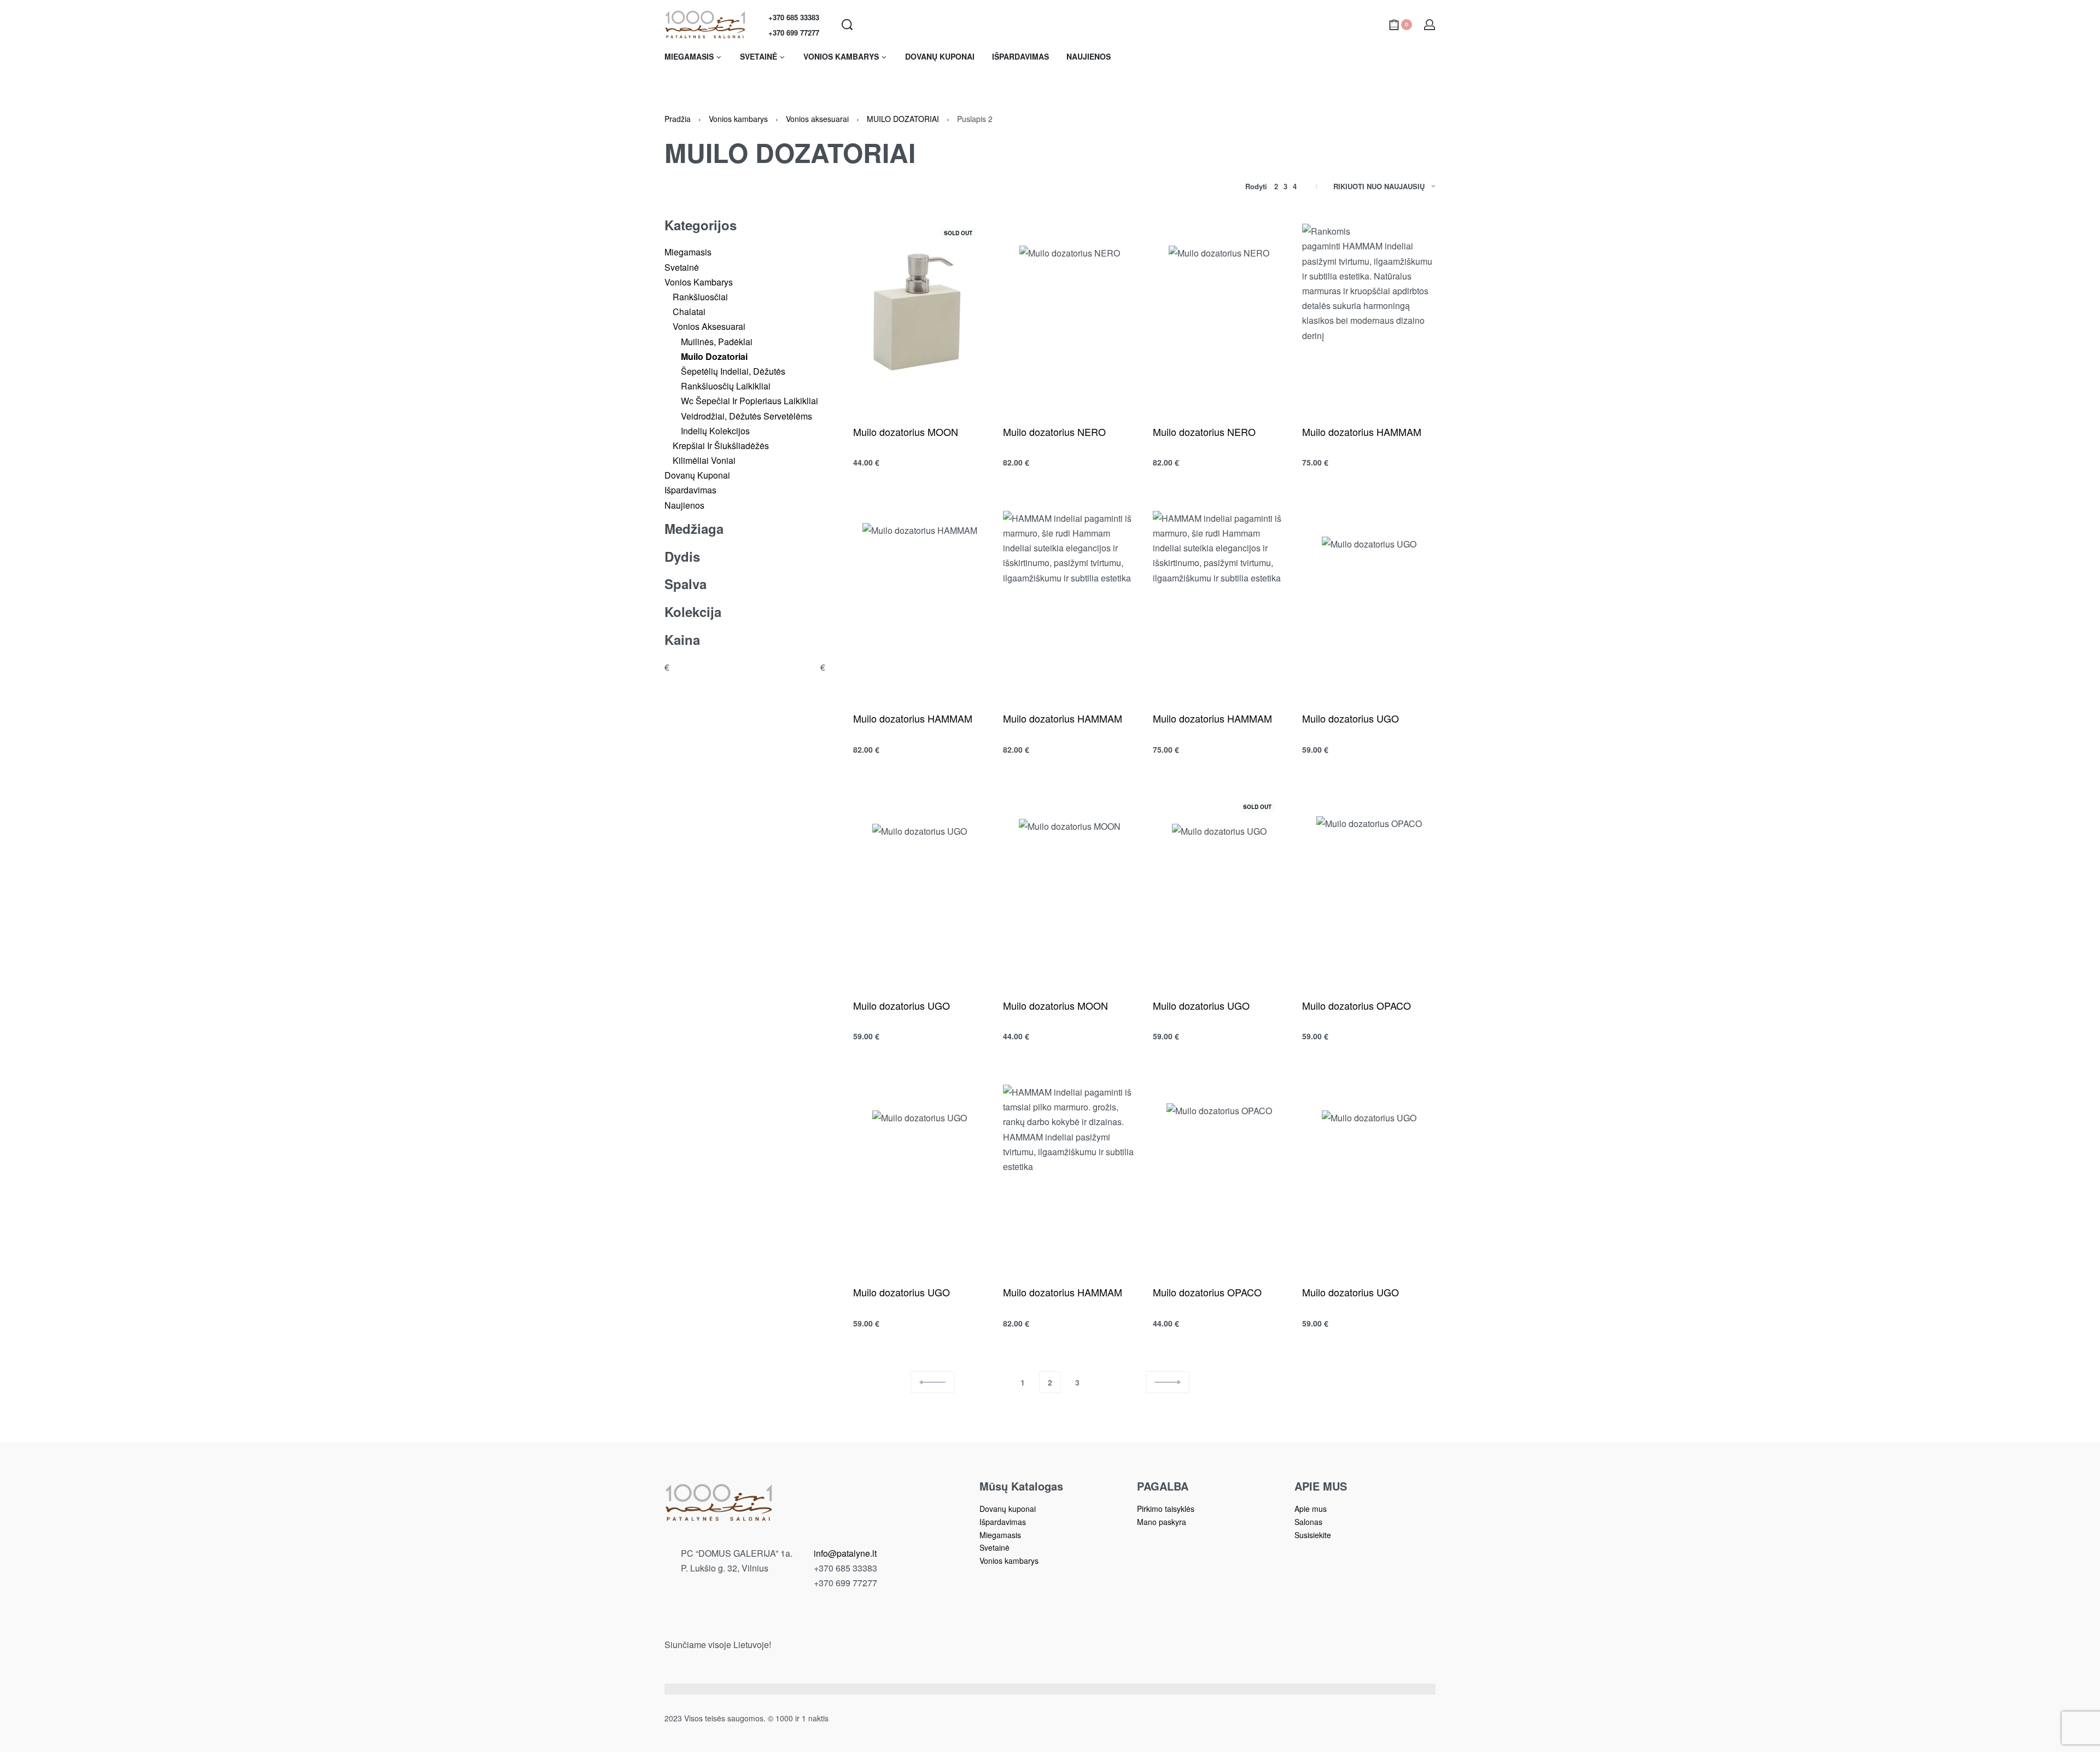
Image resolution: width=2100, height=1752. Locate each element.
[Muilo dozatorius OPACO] (1369, 886)
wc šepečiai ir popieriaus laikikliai (749, 401)
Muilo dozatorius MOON (906, 432)
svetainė (682, 267)
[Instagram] (824, 1622)
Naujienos (684, 505)
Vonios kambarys (738, 119)
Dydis (682, 557)
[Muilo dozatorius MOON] (920, 313)
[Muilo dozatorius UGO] (1369, 600)
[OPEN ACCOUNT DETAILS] (1430, 25)
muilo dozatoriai (714, 356)
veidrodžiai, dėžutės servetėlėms (746, 416)
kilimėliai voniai (704, 460)
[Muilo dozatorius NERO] (1070, 313)
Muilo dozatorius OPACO (1357, 1005)
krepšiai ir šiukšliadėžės (721, 446)
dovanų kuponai (697, 475)
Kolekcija (693, 612)
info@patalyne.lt (845, 1553)
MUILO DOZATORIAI (903, 119)
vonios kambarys (699, 282)
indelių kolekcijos (715, 431)
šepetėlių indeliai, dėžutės (733, 371)
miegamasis (688, 252)
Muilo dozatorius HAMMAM (1362, 432)
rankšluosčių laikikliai (726, 386)
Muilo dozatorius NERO (1054, 432)
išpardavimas (690, 490)
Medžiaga (694, 529)
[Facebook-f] (804, 1622)
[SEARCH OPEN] (847, 25)
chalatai (689, 312)
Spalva (686, 584)
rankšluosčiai (700, 297)
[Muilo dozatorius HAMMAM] (1369, 313)
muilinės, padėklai (717, 342)
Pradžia (678, 119)
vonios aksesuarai (709, 326)
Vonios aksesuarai (817, 119)
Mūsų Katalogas (1021, 1486)
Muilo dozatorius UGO (1351, 718)
